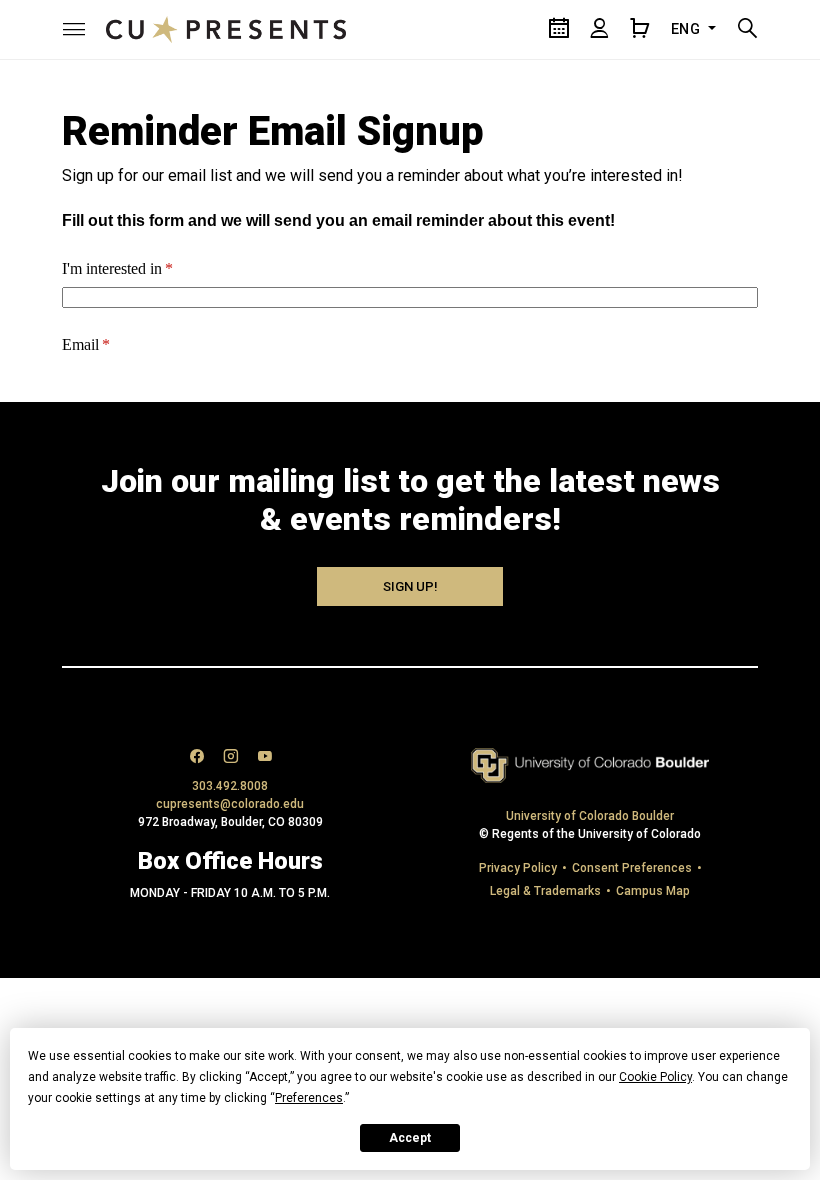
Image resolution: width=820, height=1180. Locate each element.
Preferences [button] (309, 1098)
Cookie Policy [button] (655, 1077)
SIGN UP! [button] (410, 586)
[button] (74, 29)
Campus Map (653, 891)
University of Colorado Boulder (590, 816)
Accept (410, 1138)
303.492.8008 (230, 786)
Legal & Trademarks (545, 891)
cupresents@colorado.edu (230, 804)
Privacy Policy (518, 868)
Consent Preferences (632, 868)
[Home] (226, 29)
